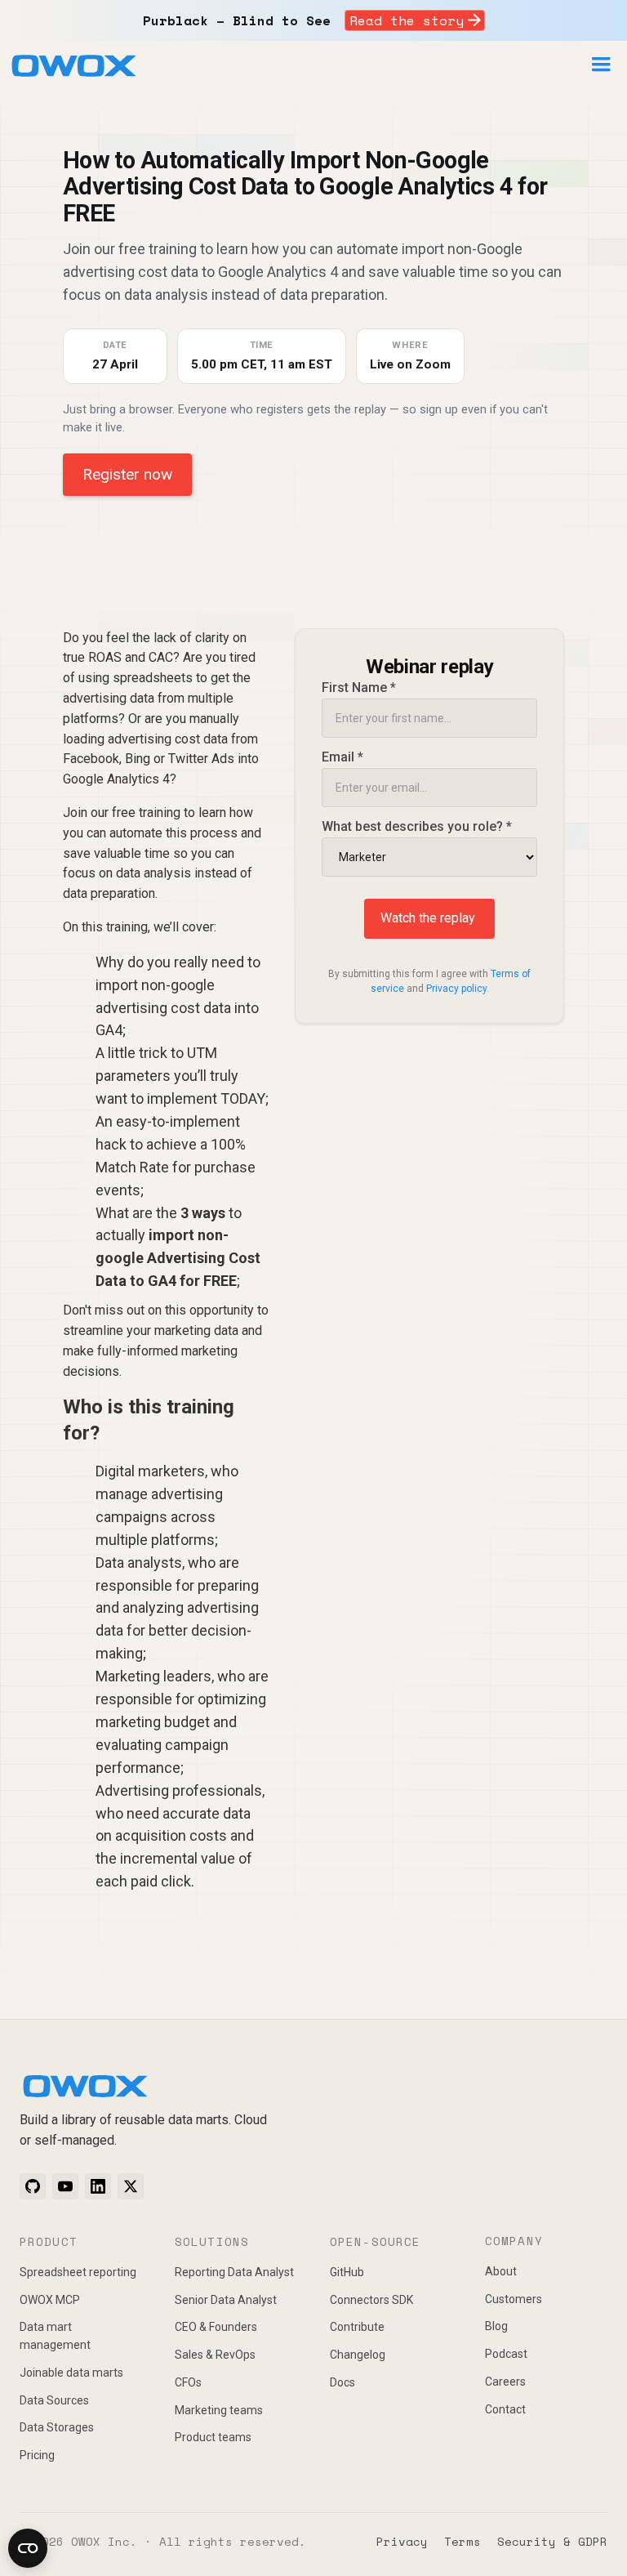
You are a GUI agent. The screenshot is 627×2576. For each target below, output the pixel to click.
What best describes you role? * (417, 826)
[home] (73, 69)
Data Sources (54, 2400)
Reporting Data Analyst (234, 2272)
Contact (505, 2409)
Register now (127, 474)
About (501, 2271)
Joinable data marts (71, 2373)
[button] (601, 65)
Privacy (402, 2541)
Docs (342, 2382)
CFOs (188, 2382)
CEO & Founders (216, 2327)
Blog (496, 2326)
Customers (514, 2299)
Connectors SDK (371, 2300)
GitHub (347, 2272)
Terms (462, 2541)
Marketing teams (219, 2410)
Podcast (506, 2354)
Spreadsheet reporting (78, 2272)
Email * (342, 757)
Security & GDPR (552, 2541)
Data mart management (55, 2336)
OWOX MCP (50, 2300)
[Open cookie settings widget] (28, 2548)
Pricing (37, 2455)
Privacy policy (456, 989)
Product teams (213, 2437)
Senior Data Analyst (226, 2300)
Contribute (357, 2327)
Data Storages (57, 2427)
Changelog (358, 2355)
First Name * (359, 688)
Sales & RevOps (215, 2355)
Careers (505, 2382)
